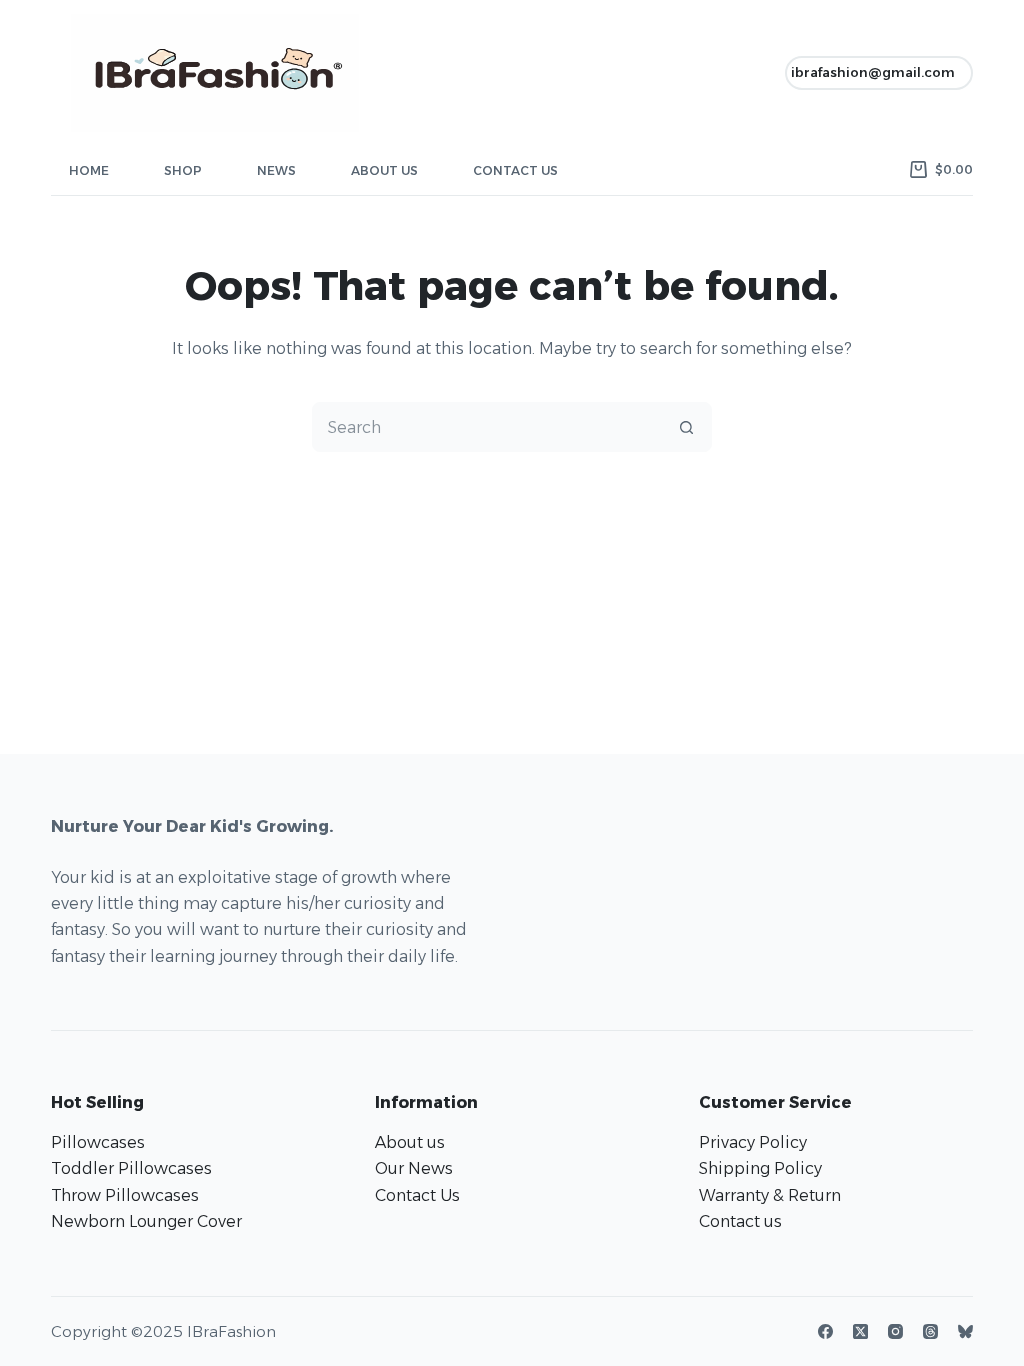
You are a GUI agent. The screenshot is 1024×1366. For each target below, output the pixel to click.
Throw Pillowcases (125, 1195)
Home (89, 170)
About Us (384, 170)
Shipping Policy (760, 1168)
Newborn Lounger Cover (146, 1221)
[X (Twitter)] (860, 1331)
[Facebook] (825, 1331)
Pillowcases (98, 1142)
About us (410, 1142)
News (276, 170)
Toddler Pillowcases (131, 1168)
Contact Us (515, 170)
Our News (414, 1168)
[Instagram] (895, 1331)
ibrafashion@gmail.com (873, 72)
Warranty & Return (770, 1195)
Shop (183, 170)
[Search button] (686, 427)
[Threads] (930, 1331)
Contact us (740, 1221)
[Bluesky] (965, 1331)
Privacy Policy (753, 1142)
